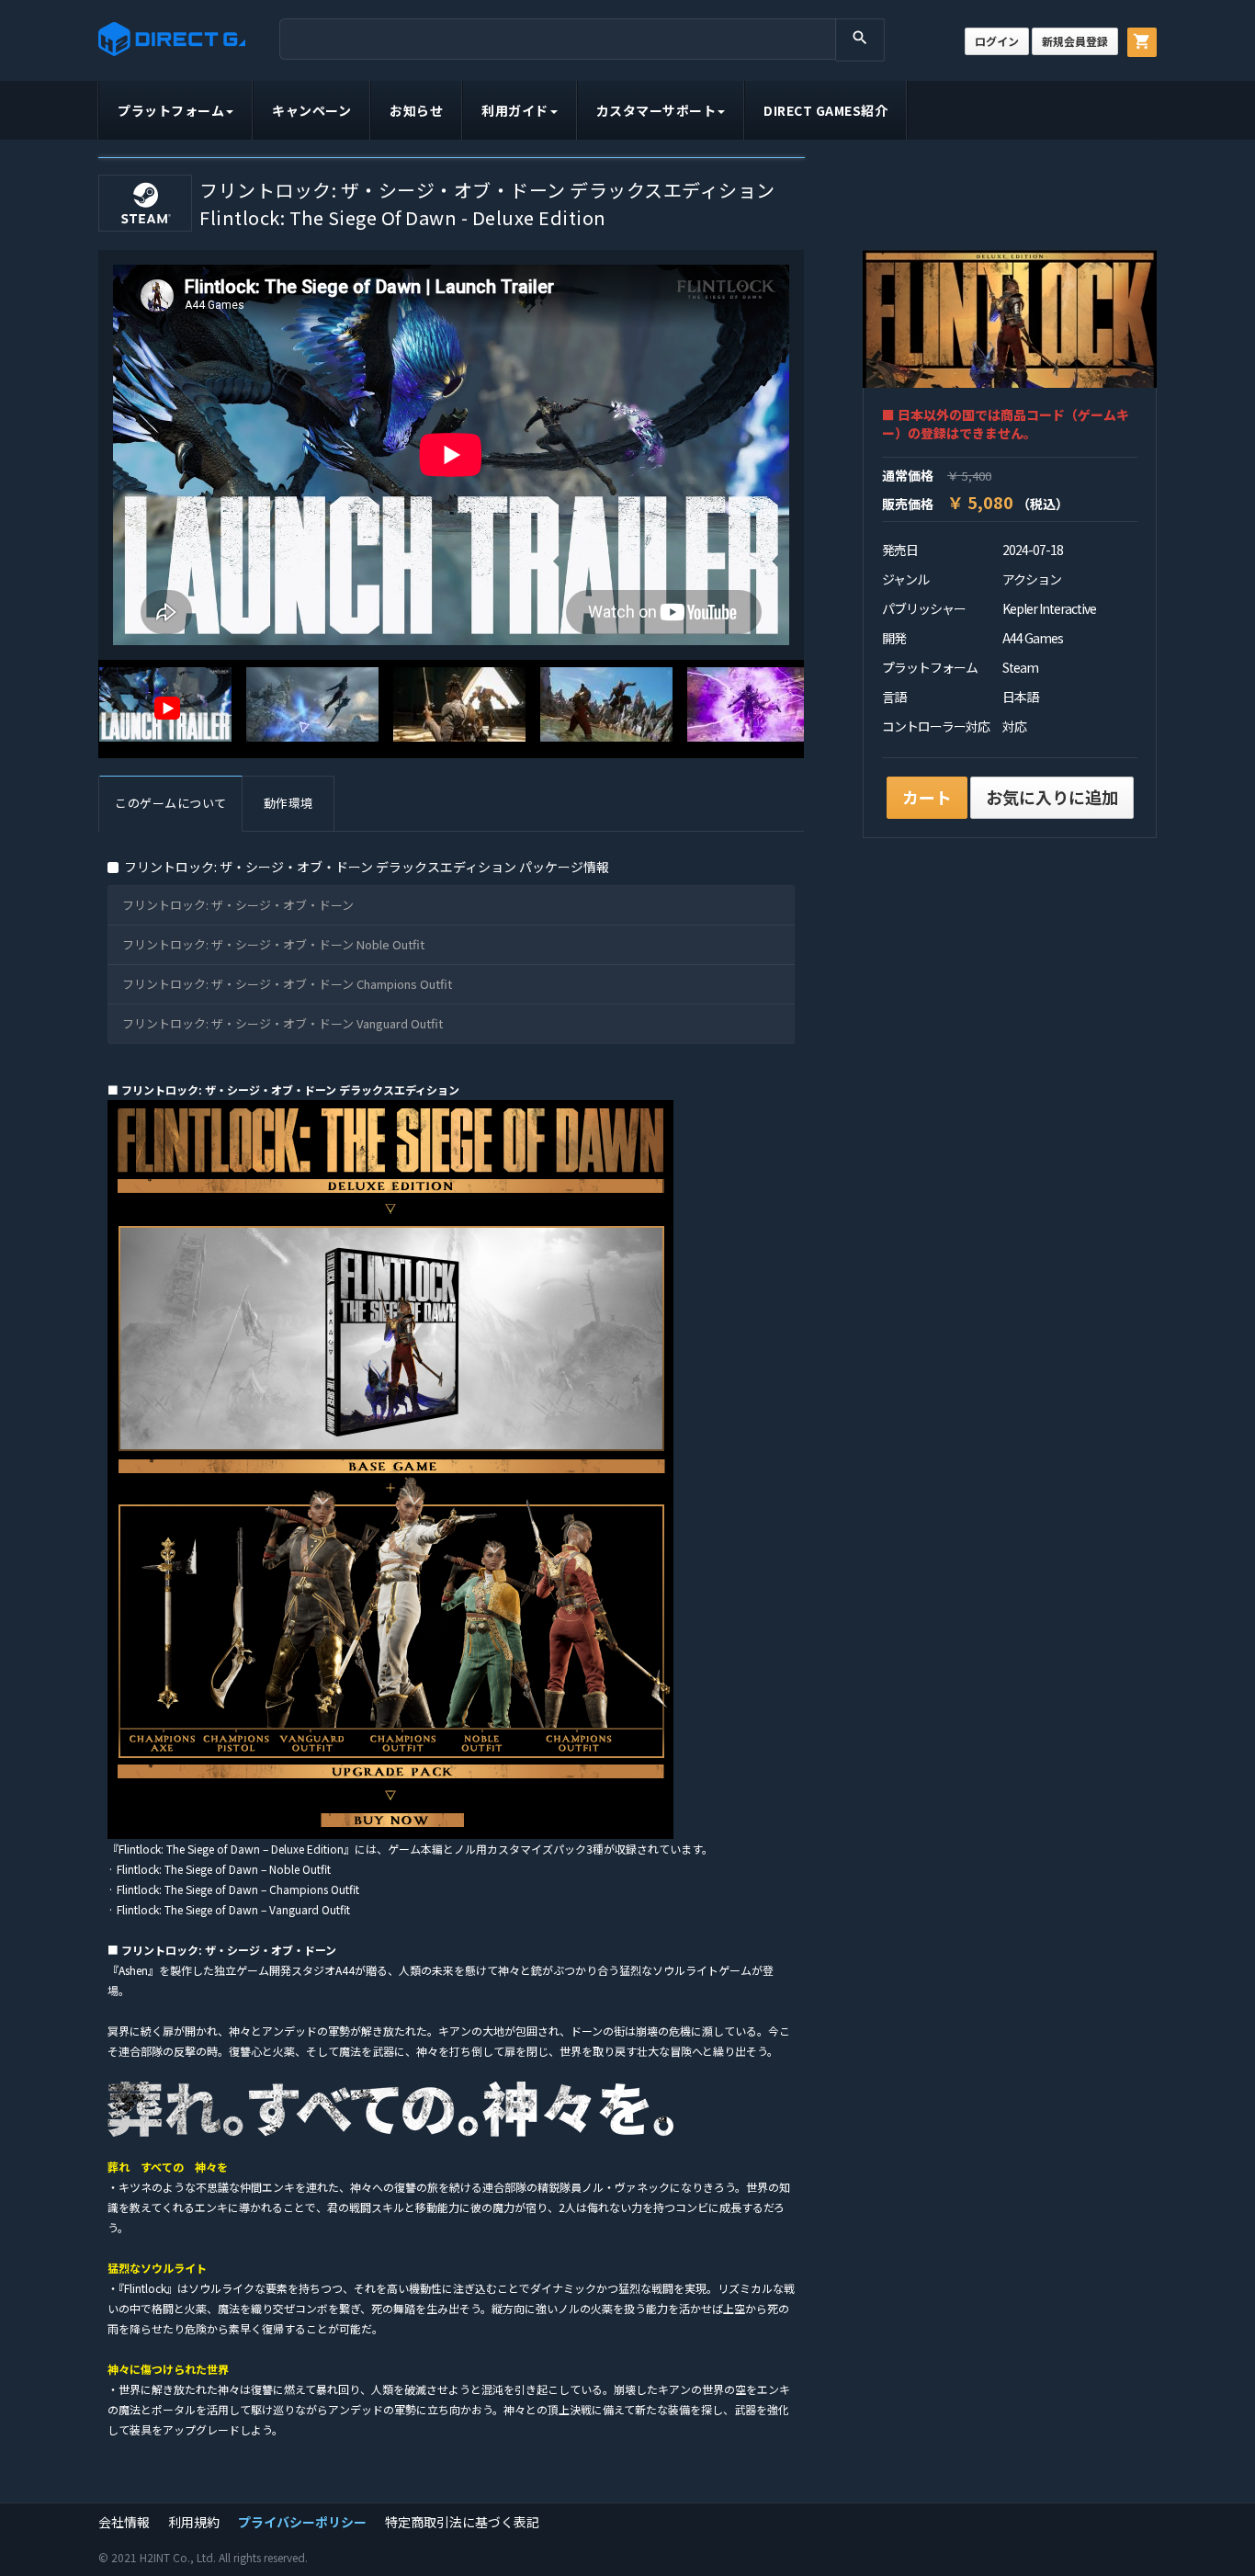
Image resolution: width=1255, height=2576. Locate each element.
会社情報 (124, 2522)
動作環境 (288, 803)
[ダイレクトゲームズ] (172, 39)
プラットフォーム (171, 110)
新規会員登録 (1075, 41)
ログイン (997, 41)
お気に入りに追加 (1052, 797)
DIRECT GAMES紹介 (825, 110)
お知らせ (416, 110)
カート (927, 797)
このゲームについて (171, 803)
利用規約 (194, 2522)
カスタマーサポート (656, 110)
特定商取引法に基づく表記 (462, 2522)
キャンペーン (311, 110)
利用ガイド (515, 110)
